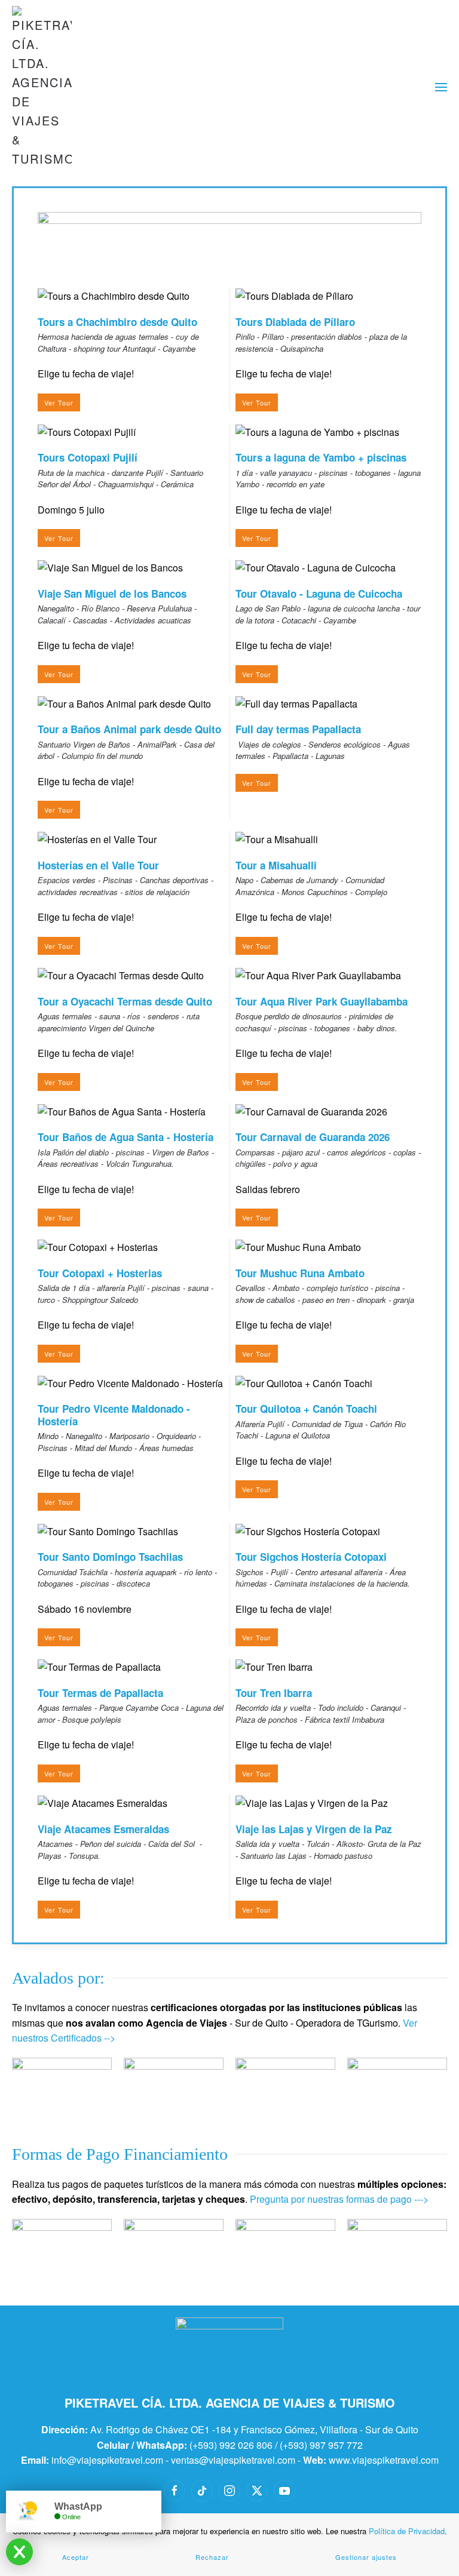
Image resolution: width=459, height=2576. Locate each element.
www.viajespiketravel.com (384, 2460)
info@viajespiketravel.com (107, 2460)
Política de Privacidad (407, 2531)
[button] (441, 87)
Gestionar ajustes (366, 2557)
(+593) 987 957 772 (321, 2445)
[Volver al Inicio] (42, 87)
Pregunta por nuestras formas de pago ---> (339, 2199)
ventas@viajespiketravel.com (233, 2460)
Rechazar (212, 2557)
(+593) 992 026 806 (231, 2445)
